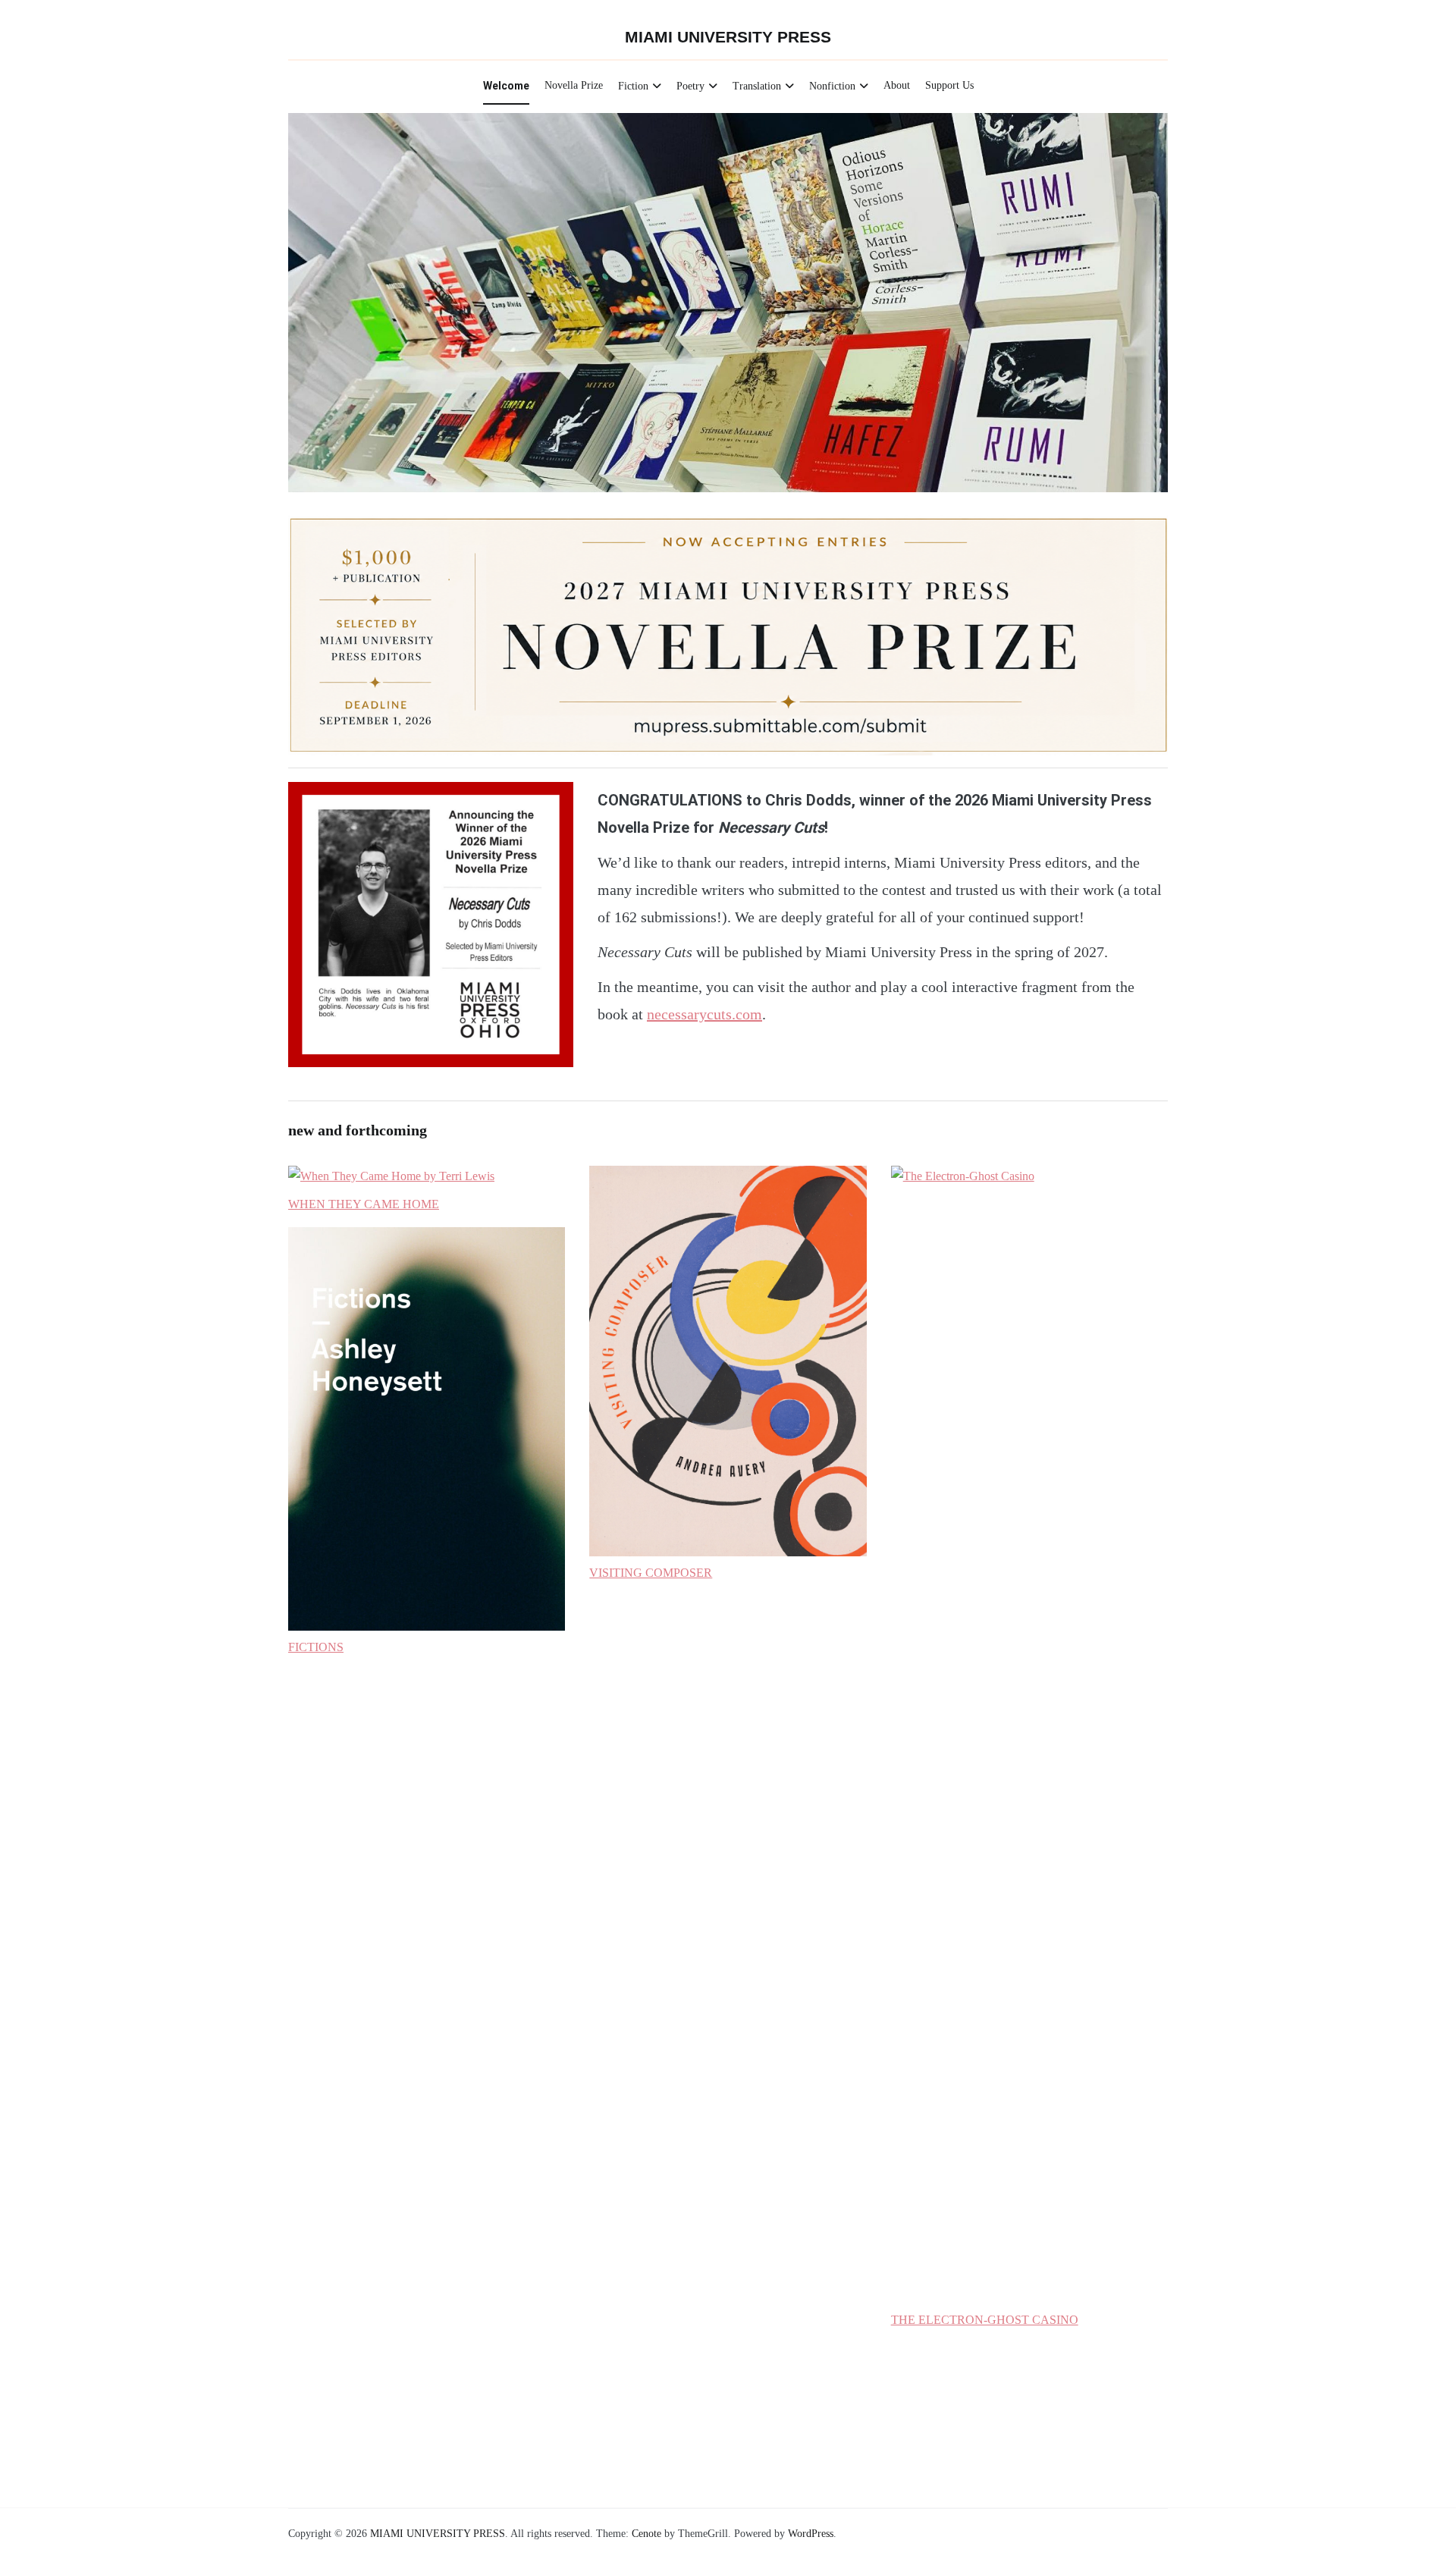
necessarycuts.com (704, 1014)
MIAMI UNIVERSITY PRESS (728, 37)
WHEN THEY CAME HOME (364, 1204)
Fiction (633, 86)
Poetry (690, 86)
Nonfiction (832, 86)
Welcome (506, 86)
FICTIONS (316, 1647)
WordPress (811, 2534)
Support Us (949, 85)
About (897, 85)
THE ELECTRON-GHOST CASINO (985, 2320)
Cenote (646, 2534)
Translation (757, 86)
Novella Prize (574, 85)
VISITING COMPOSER (651, 1573)
